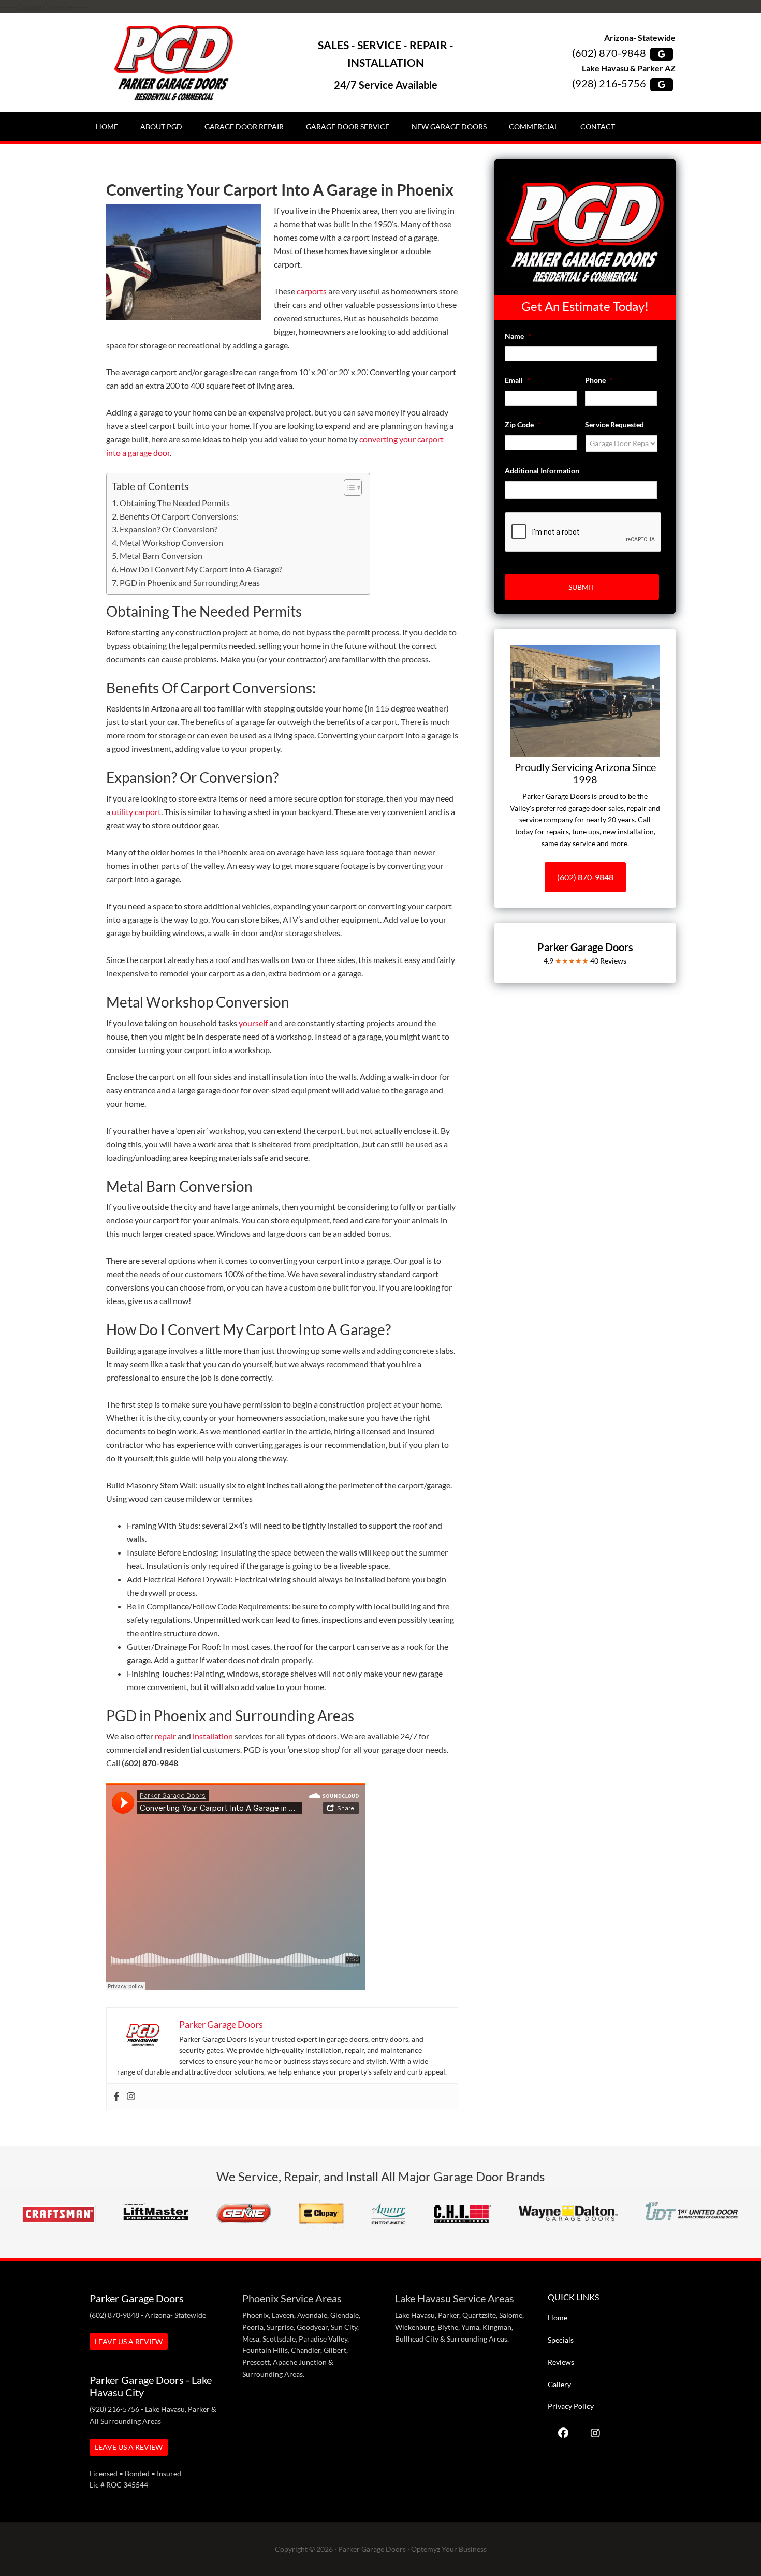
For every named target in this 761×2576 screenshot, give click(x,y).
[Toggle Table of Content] (348, 487)
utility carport (136, 812)
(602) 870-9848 (609, 53)
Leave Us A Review (129, 2341)
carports (312, 291)
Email (517, 380)
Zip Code (523, 425)
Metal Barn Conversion (161, 556)
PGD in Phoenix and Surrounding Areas (190, 582)
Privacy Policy (571, 2406)
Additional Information (542, 471)
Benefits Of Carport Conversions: (179, 516)
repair (165, 1736)
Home (558, 2318)
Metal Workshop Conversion (171, 543)
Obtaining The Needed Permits (175, 503)
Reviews (561, 2362)
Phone (599, 380)
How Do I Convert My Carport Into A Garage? (201, 569)
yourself (253, 1023)
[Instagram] (131, 2097)
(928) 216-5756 (609, 83)
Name (518, 336)
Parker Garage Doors (173, 63)
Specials (561, 2340)
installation (213, 1736)
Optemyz (426, 2549)
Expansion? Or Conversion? (169, 529)
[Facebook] (116, 2097)
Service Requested (614, 425)
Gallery (559, 2384)
